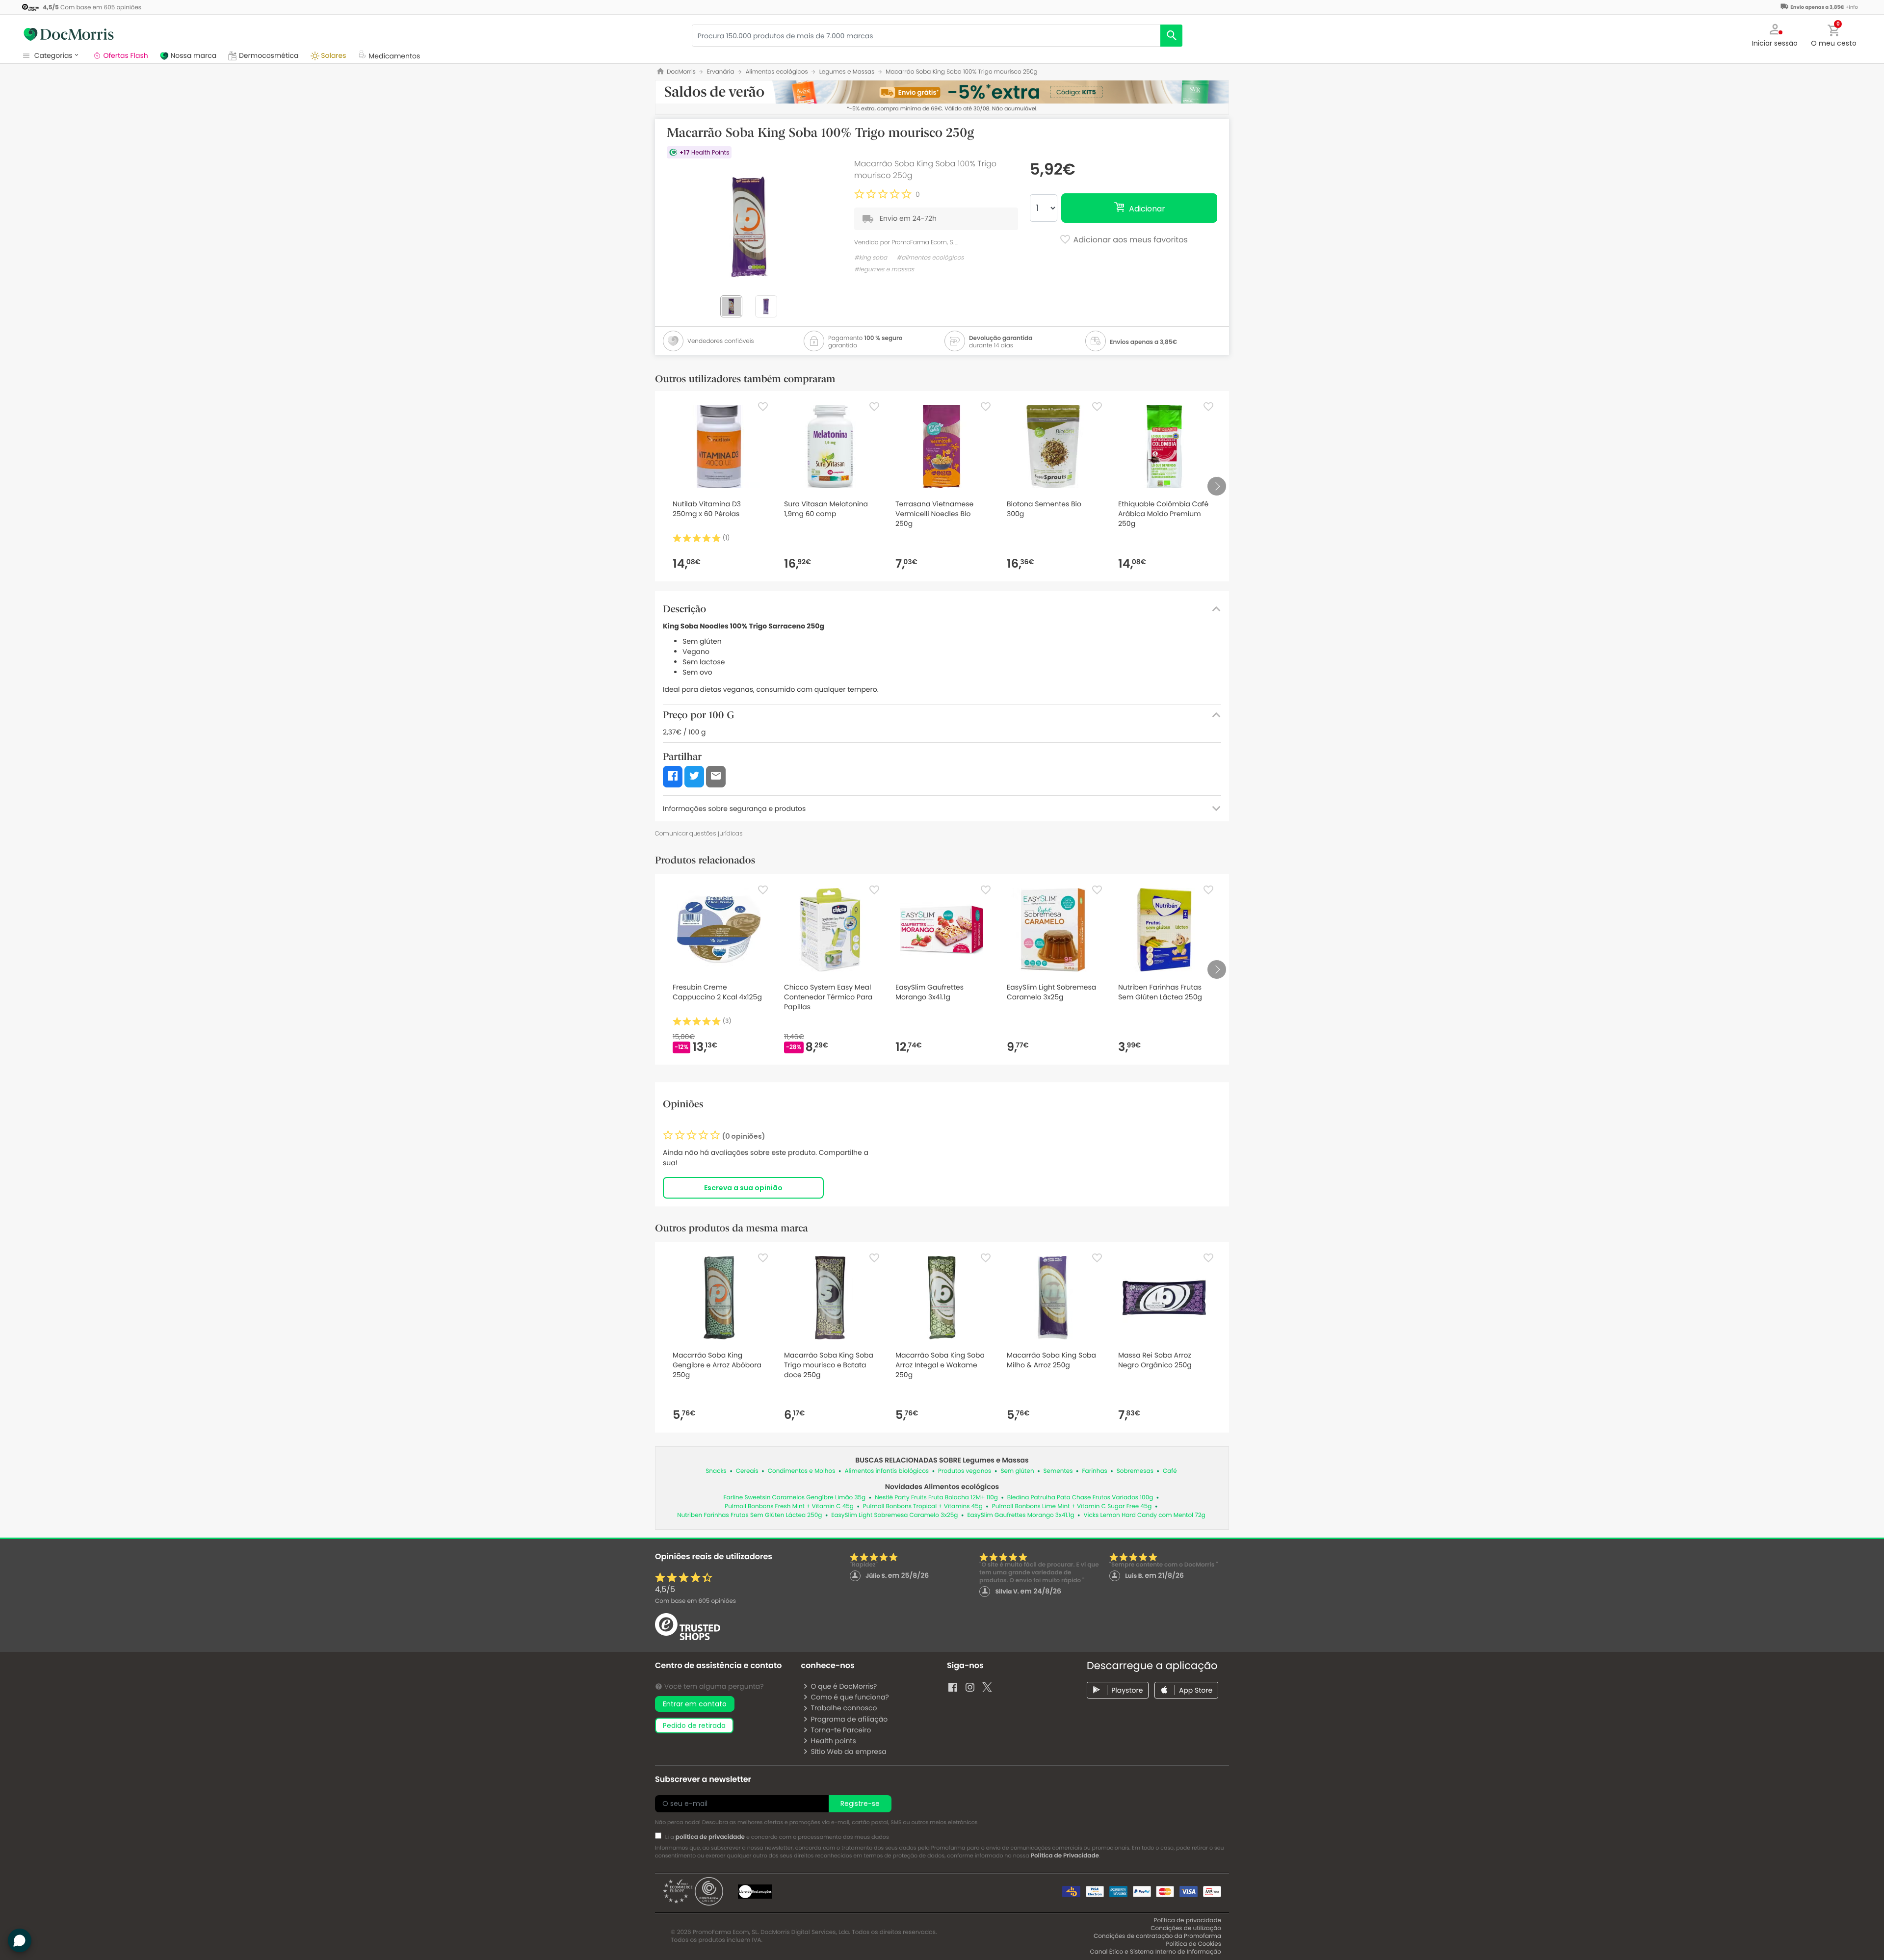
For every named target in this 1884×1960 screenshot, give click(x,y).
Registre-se (860, 1803)
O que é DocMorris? (844, 1686)
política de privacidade (710, 1837)
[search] (1171, 36)
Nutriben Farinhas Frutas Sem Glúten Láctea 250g (749, 1515)
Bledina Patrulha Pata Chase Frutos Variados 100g (1080, 1498)
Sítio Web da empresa (848, 1751)
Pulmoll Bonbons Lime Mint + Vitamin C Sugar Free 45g (1072, 1506)
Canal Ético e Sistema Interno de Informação (1155, 1952)
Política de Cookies (1193, 1944)
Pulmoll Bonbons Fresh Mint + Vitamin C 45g (789, 1506)
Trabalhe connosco (844, 1708)
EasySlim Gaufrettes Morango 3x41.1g (1020, 1515)
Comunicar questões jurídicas (699, 833)
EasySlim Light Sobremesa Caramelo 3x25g (894, 1515)
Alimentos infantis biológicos (887, 1471)
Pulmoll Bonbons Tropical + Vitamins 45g (923, 1506)
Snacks (716, 1471)
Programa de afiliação (849, 1719)
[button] (1775, 34)
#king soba (871, 258)
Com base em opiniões (695, 1601)
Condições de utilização (1186, 1928)
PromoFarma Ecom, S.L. (925, 242)
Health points (833, 1741)
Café (1170, 1471)
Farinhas (1095, 1471)
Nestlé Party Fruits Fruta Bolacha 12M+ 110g (936, 1498)
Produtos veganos (965, 1471)
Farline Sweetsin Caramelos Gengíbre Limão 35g (795, 1498)
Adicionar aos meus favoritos (1129, 240)
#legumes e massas (884, 270)
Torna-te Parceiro (841, 1730)
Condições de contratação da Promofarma (1157, 1936)
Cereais (747, 1471)
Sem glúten (1017, 1471)
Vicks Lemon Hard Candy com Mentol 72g (1145, 1515)
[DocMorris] (69, 34)
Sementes (1058, 1471)
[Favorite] (763, 407)
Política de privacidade (1188, 1921)
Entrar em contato (695, 1704)
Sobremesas (1135, 1471)
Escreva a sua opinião (743, 1188)
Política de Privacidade (1065, 1856)
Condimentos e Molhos (802, 1471)
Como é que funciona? (850, 1697)
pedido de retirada (694, 1725)
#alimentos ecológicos (930, 258)
